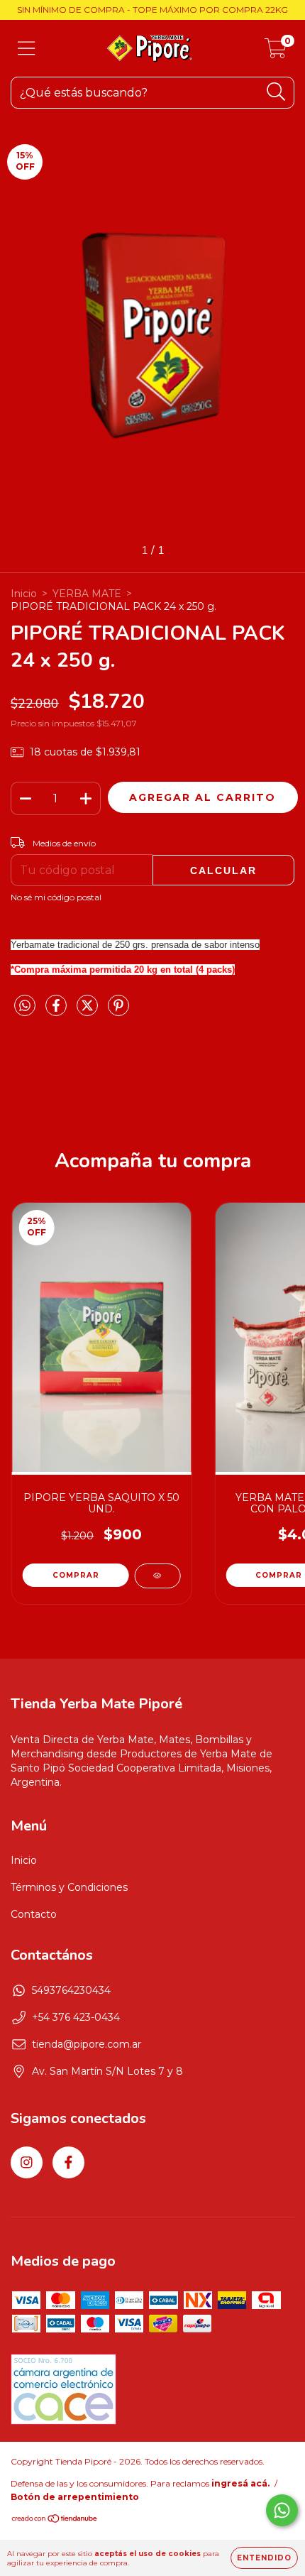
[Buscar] (276, 92)
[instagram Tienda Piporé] (27, 2162)
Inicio (24, 594)
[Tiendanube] (55, 2520)
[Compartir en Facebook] (57, 1011)
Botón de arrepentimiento (75, 2497)
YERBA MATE (87, 594)
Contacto (34, 1914)
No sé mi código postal (56, 897)
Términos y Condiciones (69, 1887)
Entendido (264, 2558)
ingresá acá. (240, 2483)
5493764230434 (71, 1990)
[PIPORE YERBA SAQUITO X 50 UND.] (157, 1576)
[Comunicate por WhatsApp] (282, 2510)
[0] (276, 52)
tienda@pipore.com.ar (87, 2044)
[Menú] (27, 49)
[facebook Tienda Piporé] (68, 2162)
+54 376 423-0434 (76, 2017)
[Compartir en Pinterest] (118, 1011)
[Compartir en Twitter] (89, 1011)
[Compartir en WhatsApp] (25, 1006)
